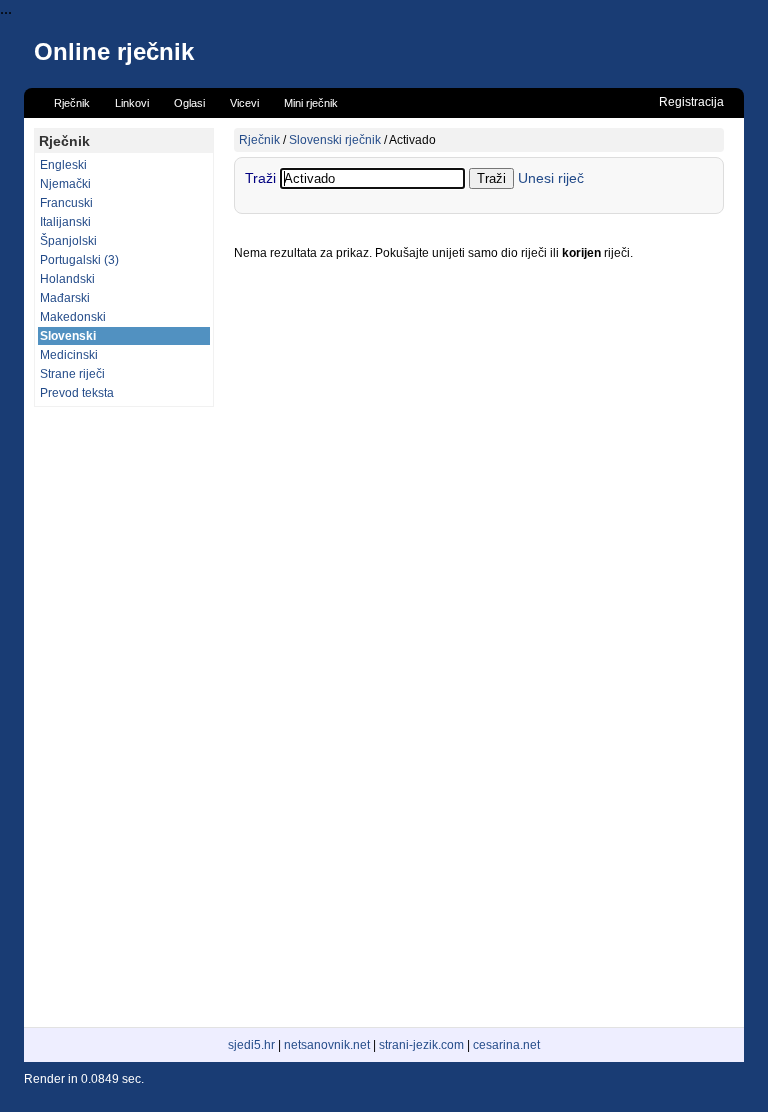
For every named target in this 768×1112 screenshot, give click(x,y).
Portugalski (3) (79, 260)
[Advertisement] (124, 717)
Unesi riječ (551, 178)
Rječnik (259, 140)
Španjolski (68, 241)
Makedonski (73, 317)
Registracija (691, 102)
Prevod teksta (77, 393)
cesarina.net (506, 1045)
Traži (262, 178)
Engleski (63, 165)
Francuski (66, 203)
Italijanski (65, 222)
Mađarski (65, 298)
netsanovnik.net (327, 1045)
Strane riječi (72, 374)
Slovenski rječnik (335, 140)
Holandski (67, 279)
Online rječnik (114, 51)
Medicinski (69, 355)
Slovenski (68, 336)
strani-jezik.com (421, 1045)
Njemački (65, 184)
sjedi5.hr (251, 1045)
